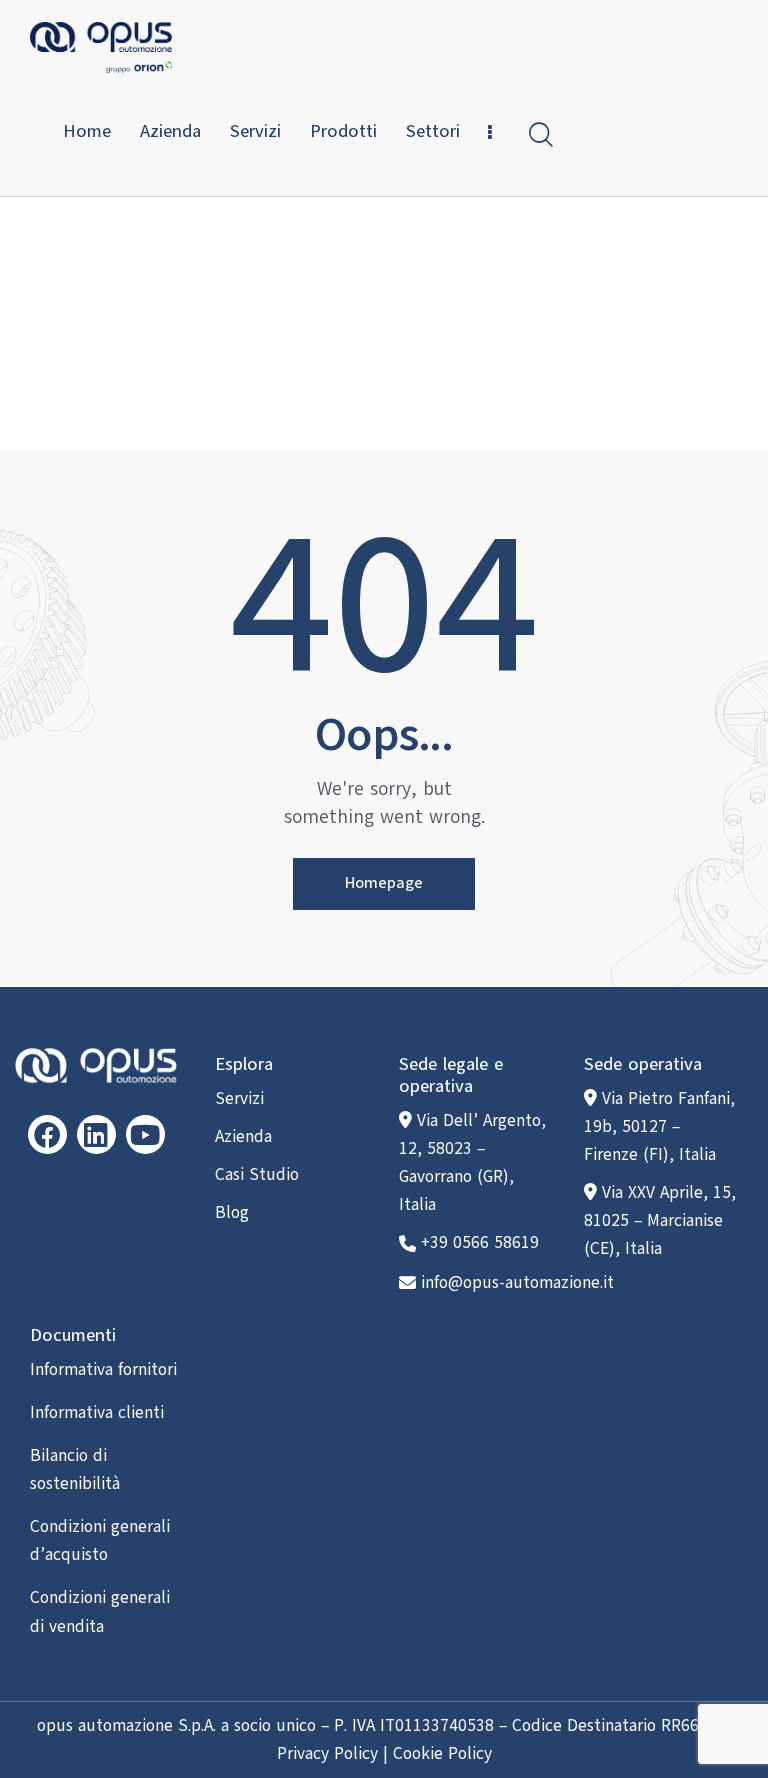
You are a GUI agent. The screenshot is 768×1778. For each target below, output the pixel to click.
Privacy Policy (327, 1753)
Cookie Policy (442, 1753)
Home (326, 342)
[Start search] (541, 135)
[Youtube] (145, 1134)
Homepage (384, 883)
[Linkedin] (96, 1134)
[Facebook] (47, 1134)
